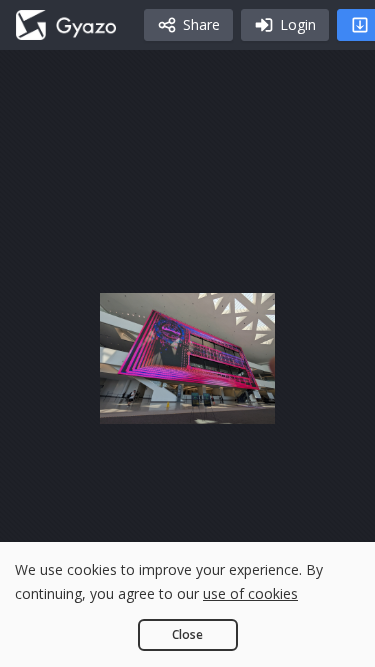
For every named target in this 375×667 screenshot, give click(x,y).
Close (187, 634)
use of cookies (250, 593)
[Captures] (66, 25)
